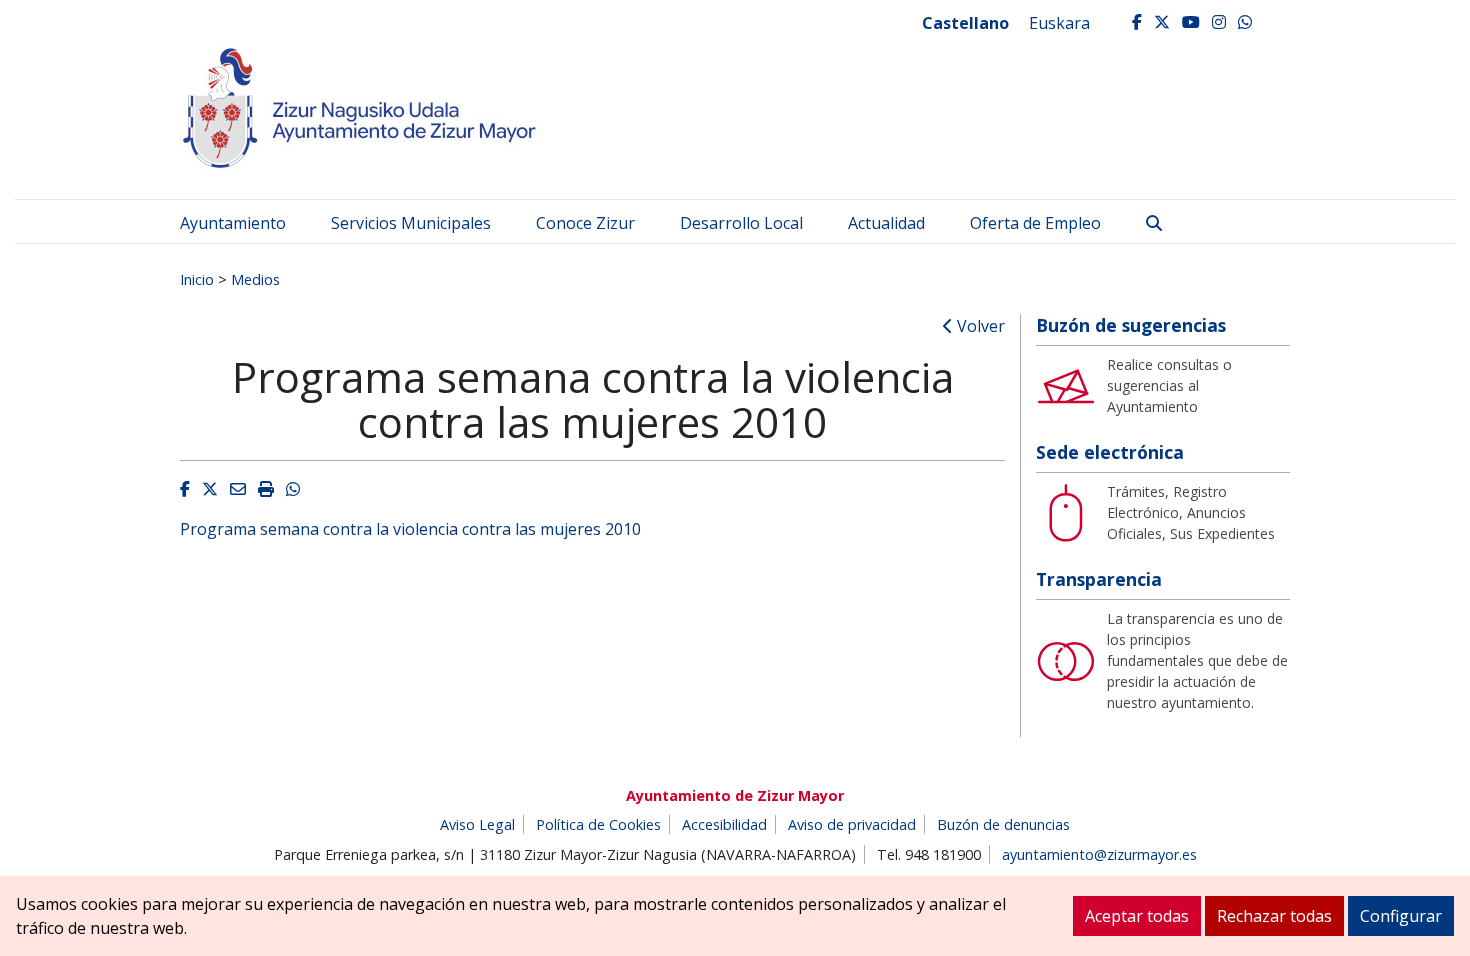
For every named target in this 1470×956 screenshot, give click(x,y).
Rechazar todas (1274, 916)
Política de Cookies (598, 824)
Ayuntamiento (233, 223)
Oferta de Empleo (1035, 223)
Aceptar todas (1137, 916)
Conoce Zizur (585, 223)
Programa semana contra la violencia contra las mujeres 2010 (410, 529)
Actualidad (886, 223)
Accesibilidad (724, 824)
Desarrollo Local (741, 223)
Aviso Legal (477, 824)
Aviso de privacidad (852, 824)
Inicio (197, 279)
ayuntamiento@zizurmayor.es (1099, 854)
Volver (979, 326)
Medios (255, 279)
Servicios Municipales (411, 223)
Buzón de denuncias (1003, 824)
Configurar (1401, 916)
